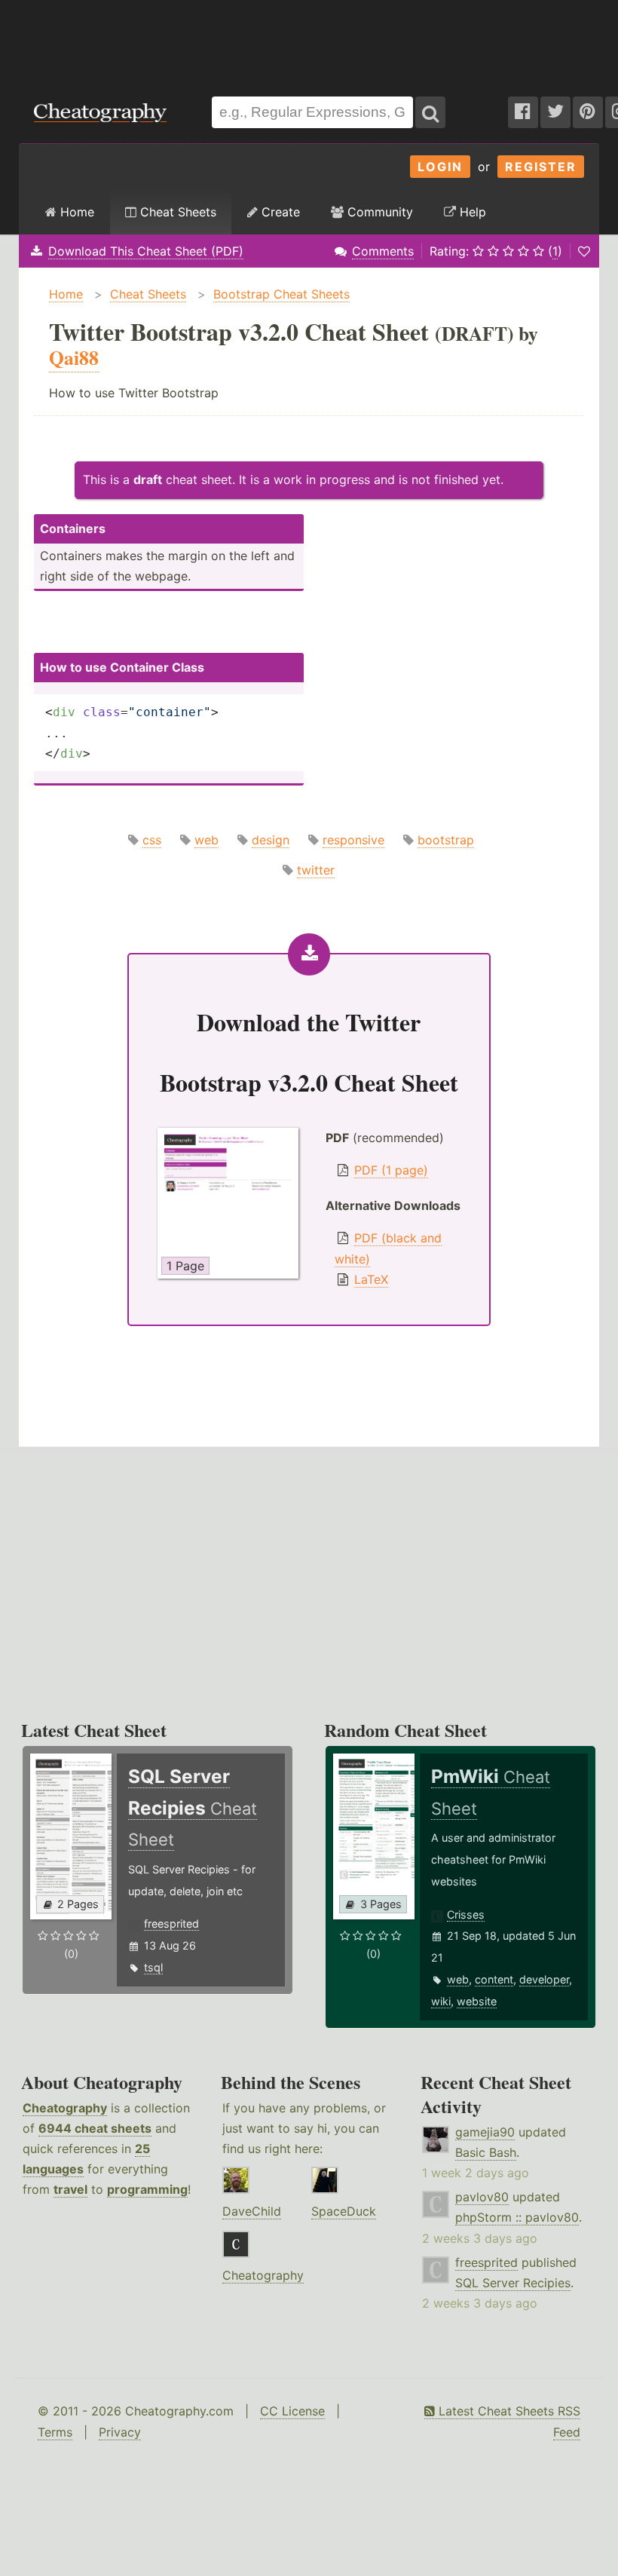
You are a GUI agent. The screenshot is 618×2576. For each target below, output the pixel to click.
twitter (316, 870)
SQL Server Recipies (513, 2283)
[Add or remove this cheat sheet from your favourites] (584, 251)
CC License (292, 2411)
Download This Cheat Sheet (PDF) (146, 251)
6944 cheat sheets (95, 2128)
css (152, 840)
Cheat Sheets (176, 212)
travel (70, 2189)
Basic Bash (486, 2152)
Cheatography (65, 2108)
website (477, 2001)
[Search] (430, 112)
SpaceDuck (344, 2211)
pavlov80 (482, 2197)
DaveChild (252, 2211)
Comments (383, 251)
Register (541, 167)
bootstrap (446, 840)
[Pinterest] (588, 112)
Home (75, 212)
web (207, 840)
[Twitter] (555, 112)
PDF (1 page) (391, 1170)
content (494, 1979)
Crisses (466, 1914)
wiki (441, 2001)
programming (147, 2189)
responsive (353, 840)
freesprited (171, 1924)
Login (440, 167)
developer (544, 1979)
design (271, 840)
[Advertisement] (309, 41)
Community (378, 212)
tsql (153, 1967)
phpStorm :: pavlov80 (517, 2217)
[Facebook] (523, 112)
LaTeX (371, 1279)
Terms (55, 2432)
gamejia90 (485, 2132)
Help (471, 212)
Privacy (120, 2432)
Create (279, 212)
